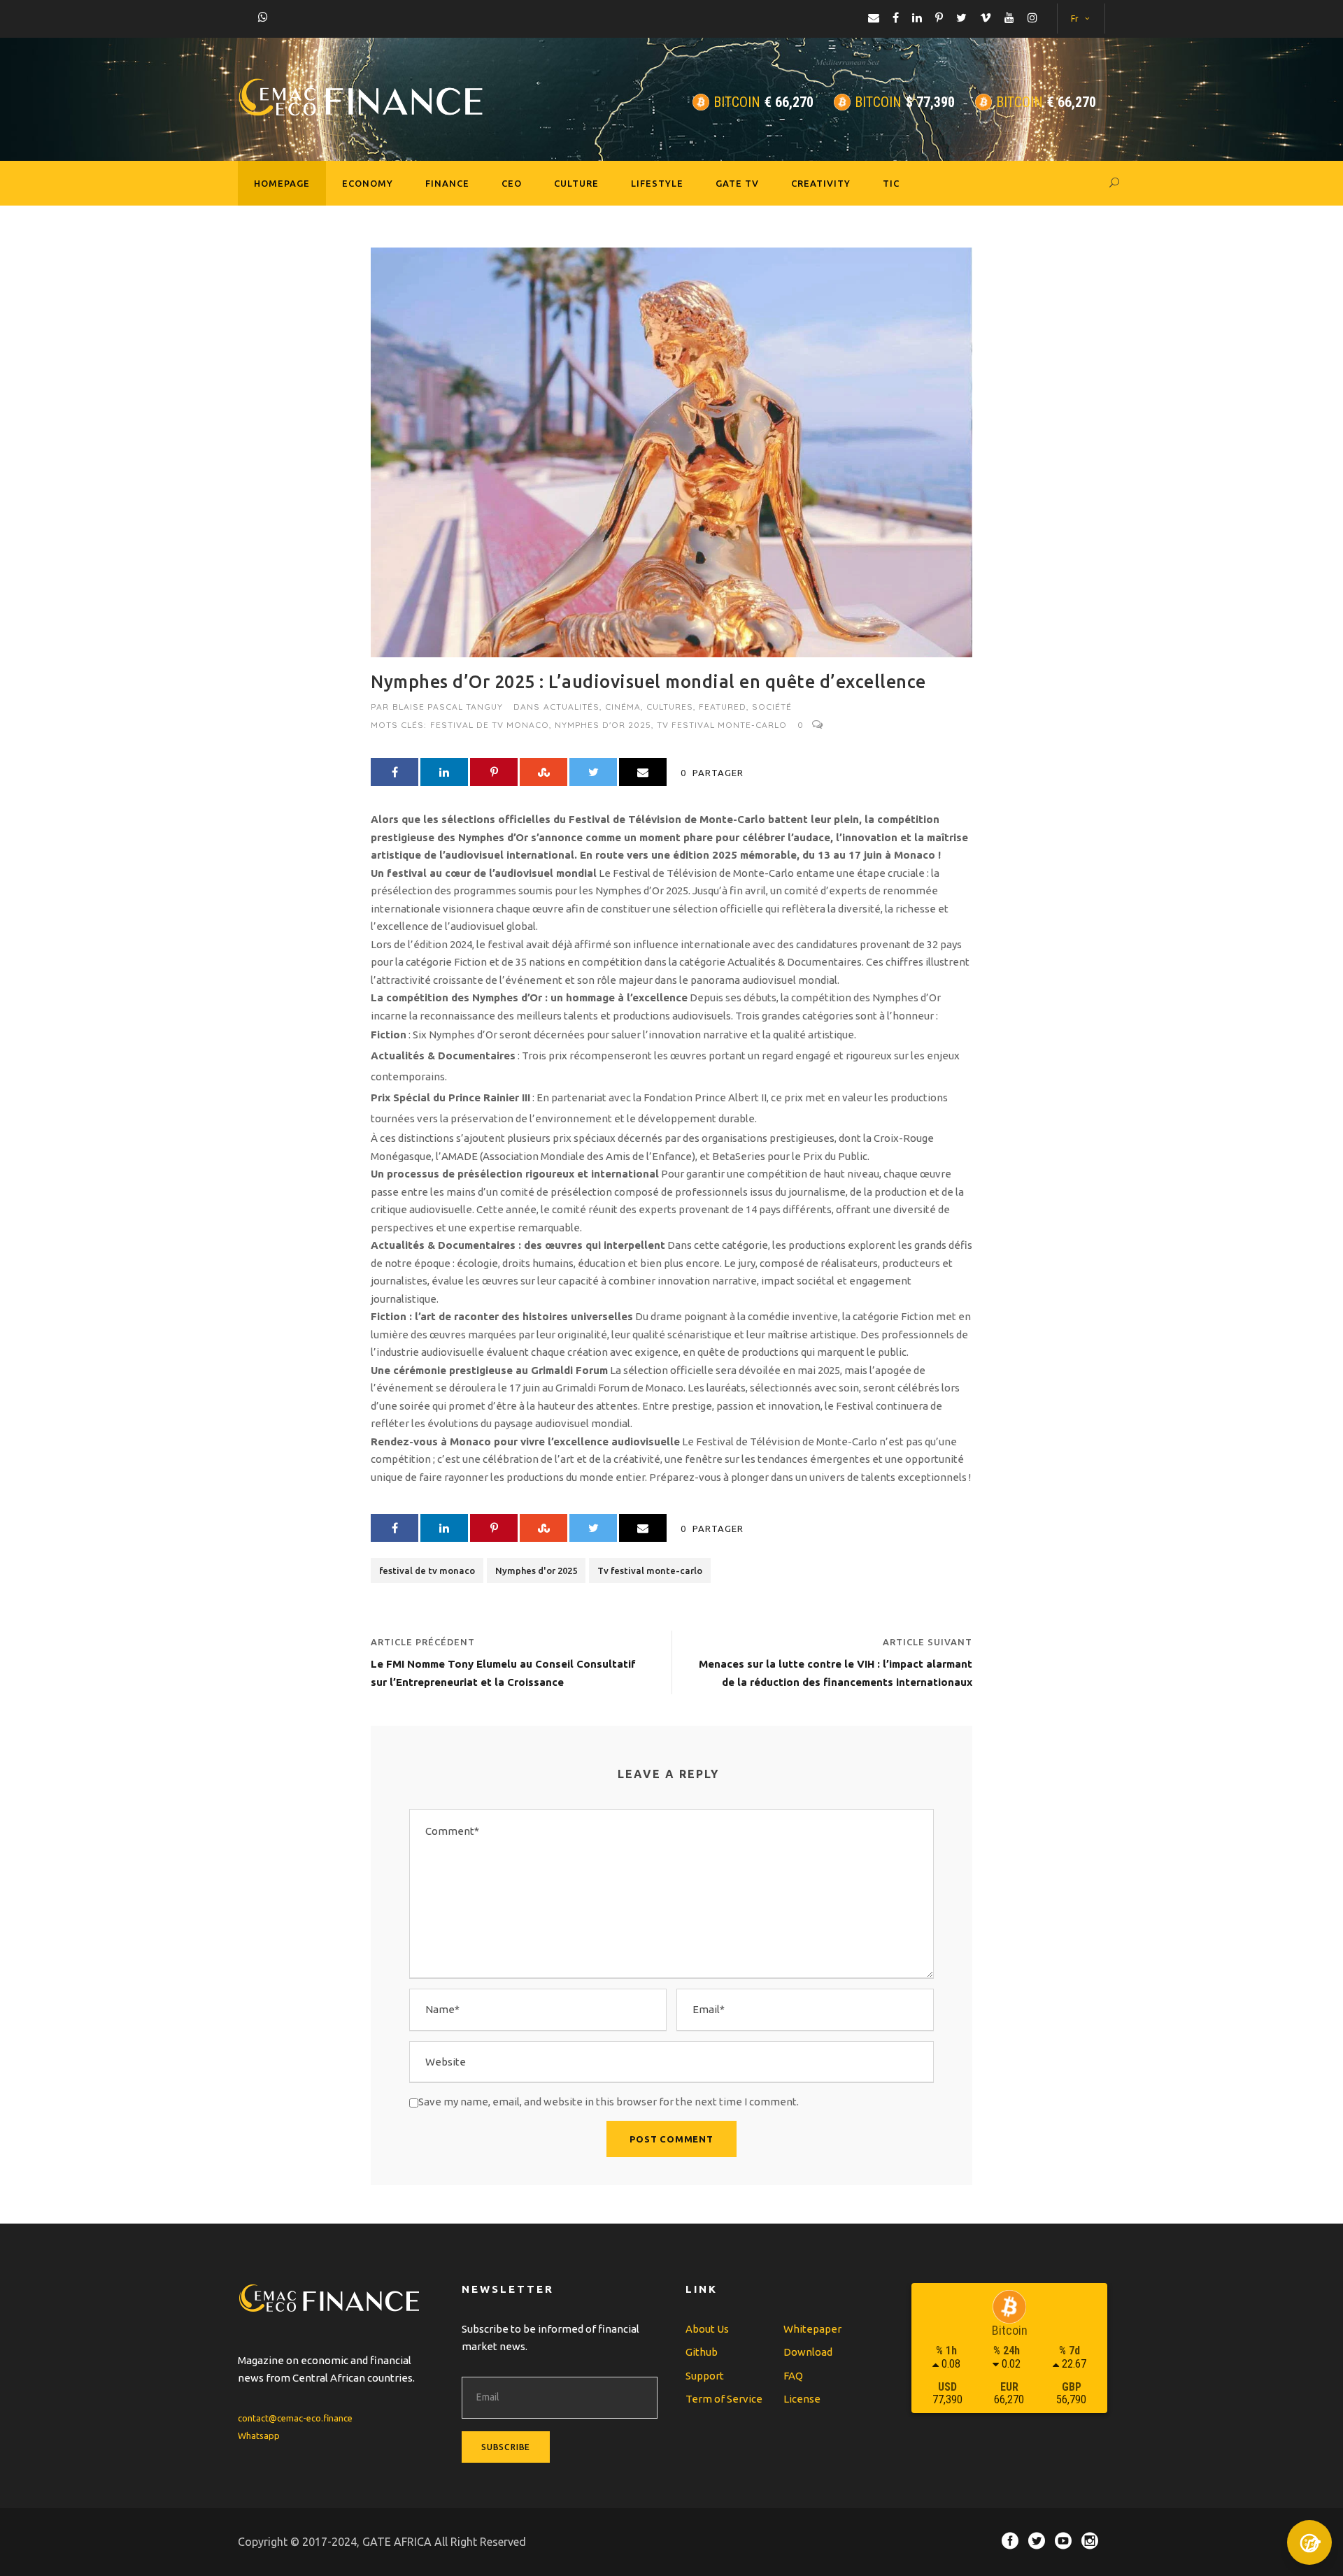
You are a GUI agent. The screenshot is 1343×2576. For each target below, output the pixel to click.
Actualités (571, 707)
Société (772, 707)
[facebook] (896, 17)
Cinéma (623, 707)
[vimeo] (986, 17)
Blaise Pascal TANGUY (448, 707)
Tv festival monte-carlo (722, 725)
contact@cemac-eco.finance (295, 2418)
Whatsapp (259, 2435)
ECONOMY (368, 183)
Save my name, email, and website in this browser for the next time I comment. (609, 2102)
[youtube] (1009, 17)
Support (705, 2376)
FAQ (793, 2376)
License (802, 2399)
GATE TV (737, 183)
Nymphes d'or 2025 (603, 725)
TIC (891, 183)
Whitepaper (812, 2329)
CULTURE (576, 183)
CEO (512, 183)
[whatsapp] (263, 17)
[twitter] (961, 17)
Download (808, 2352)
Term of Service (724, 2399)
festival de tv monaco (490, 725)
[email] (874, 17)
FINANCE (447, 183)
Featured (723, 707)
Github (702, 2352)
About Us (707, 2329)
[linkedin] (917, 17)
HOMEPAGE (282, 183)
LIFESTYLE (657, 183)
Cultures (670, 707)
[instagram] (1032, 17)
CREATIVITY (821, 183)
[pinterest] (939, 17)
